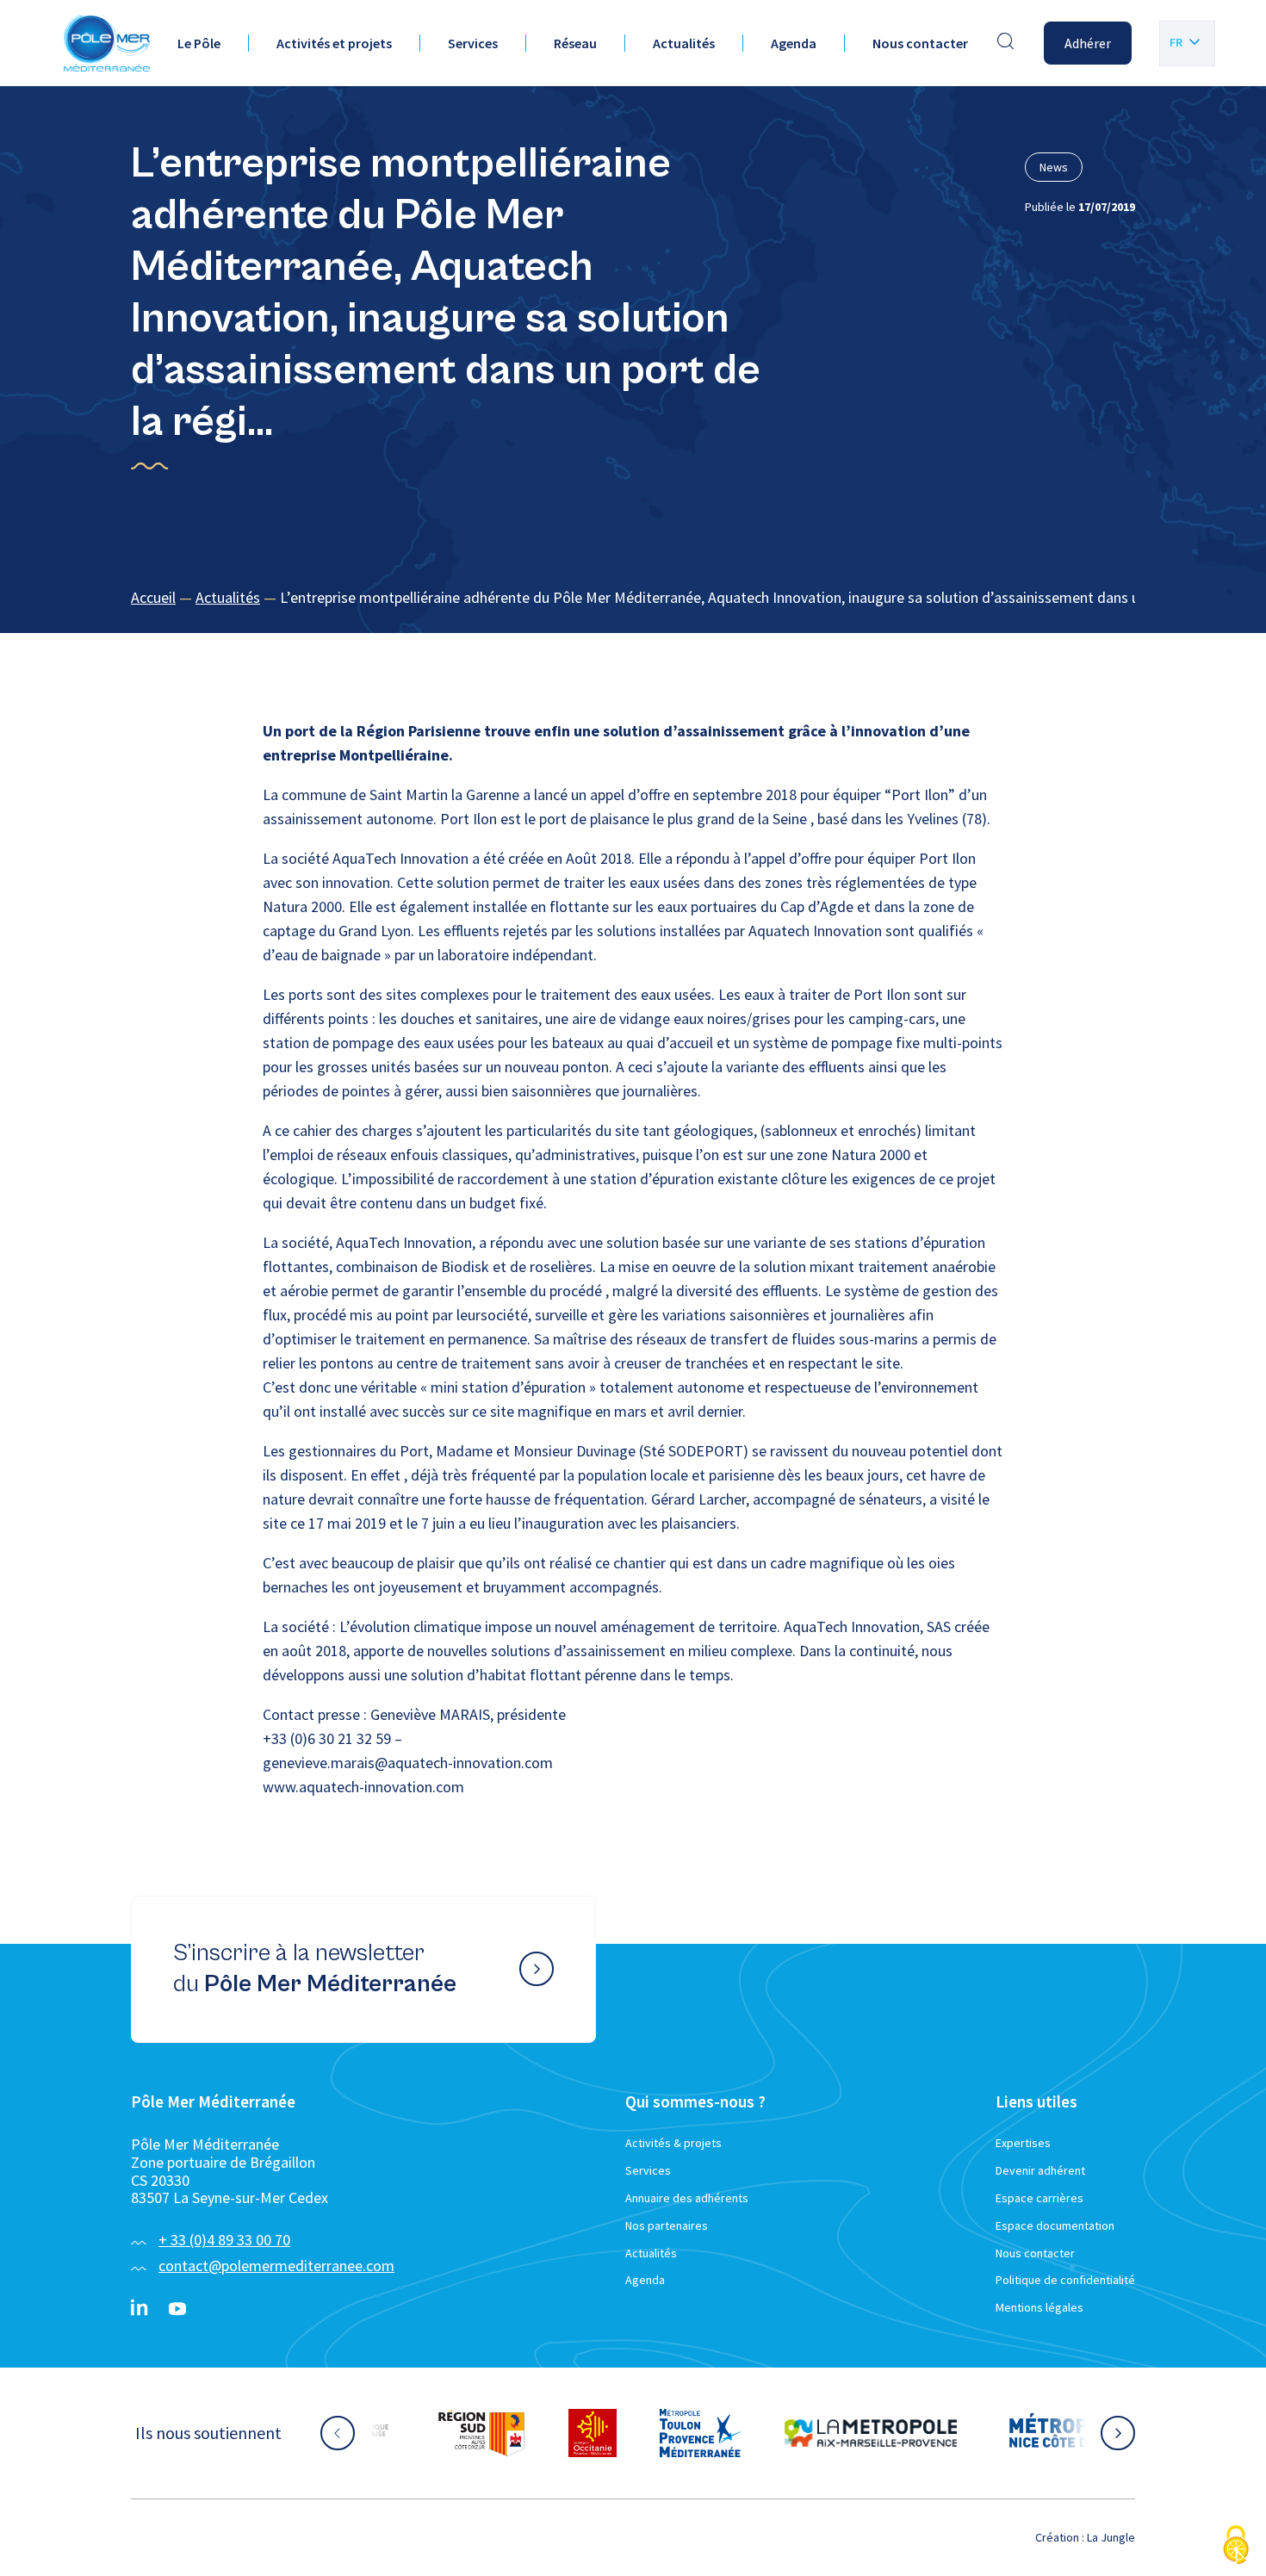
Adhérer (1088, 43)
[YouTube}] (177, 2309)
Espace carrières (1039, 2198)
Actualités (684, 43)
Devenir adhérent (1040, 2170)
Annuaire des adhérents (687, 2198)
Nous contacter (920, 43)
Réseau (575, 43)
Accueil (153, 597)
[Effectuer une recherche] (1006, 43)
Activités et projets (334, 43)
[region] (633, 598)
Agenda (794, 43)
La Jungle (1111, 2537)
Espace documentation (1055, 2225)
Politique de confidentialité (1065, 2280)
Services (473, 43)
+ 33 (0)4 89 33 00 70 (224, 2240)
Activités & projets (673, 2143)
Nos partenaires (667, 2225)
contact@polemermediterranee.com (276, 2266)
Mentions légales (1039, 2307)
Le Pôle (199, 43)
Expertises (1023, 2143)
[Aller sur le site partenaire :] (456, 2433)
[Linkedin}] (140, 2309)
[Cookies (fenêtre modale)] (1236, 2546)
